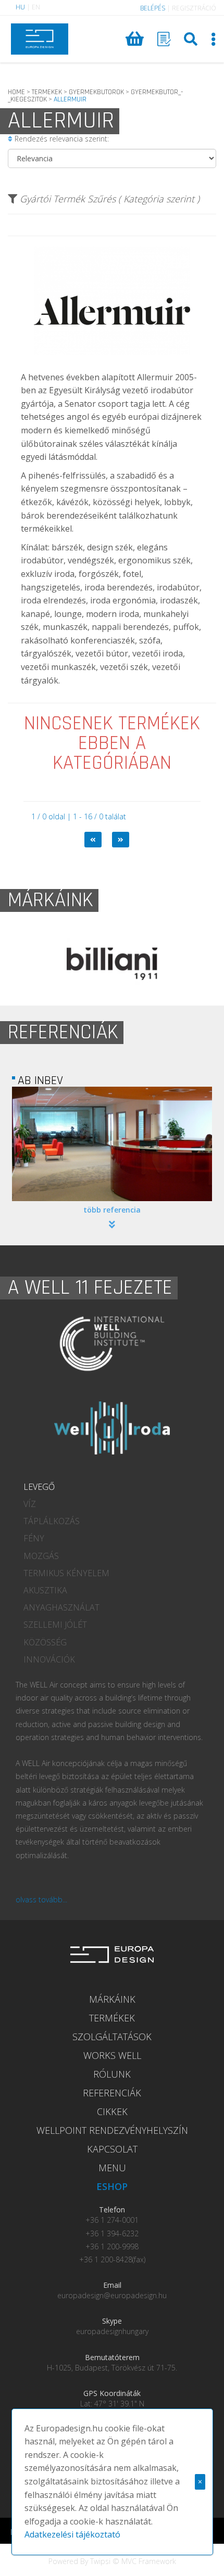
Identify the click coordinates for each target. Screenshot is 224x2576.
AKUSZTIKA (45, 1590)
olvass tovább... (41, 1899)
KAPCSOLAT (112, 2149)
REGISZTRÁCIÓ (194, 8)
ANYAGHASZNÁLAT (61, 1607)
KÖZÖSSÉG (45, 1642)
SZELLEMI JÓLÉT (55, 1625)
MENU (112, 2168)
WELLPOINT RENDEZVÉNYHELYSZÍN (112, 2130)
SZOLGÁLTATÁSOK (112, 2037)
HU (20, 7)
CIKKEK (112, 2111)
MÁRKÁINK (112, 1999)
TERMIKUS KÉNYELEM (66, 1573)
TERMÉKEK (112, 2018)
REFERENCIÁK (112, 2093)
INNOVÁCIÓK (49, 1659)
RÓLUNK (112, 2074)
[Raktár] (164, 39)
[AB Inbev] (112, 1144)
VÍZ (30, 1504)
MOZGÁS (41, 1556)
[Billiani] (112, 964)
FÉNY (34, 1538)
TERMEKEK (47, 92)
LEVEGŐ (39, 1487)
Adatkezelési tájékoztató (72, 2534)
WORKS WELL (112, 2055)
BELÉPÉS (153, 8)
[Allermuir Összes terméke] (112, 363)
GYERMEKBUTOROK (96, 92)
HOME (16, 92)
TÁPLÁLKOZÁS (52, 1521)
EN (36, 7)
